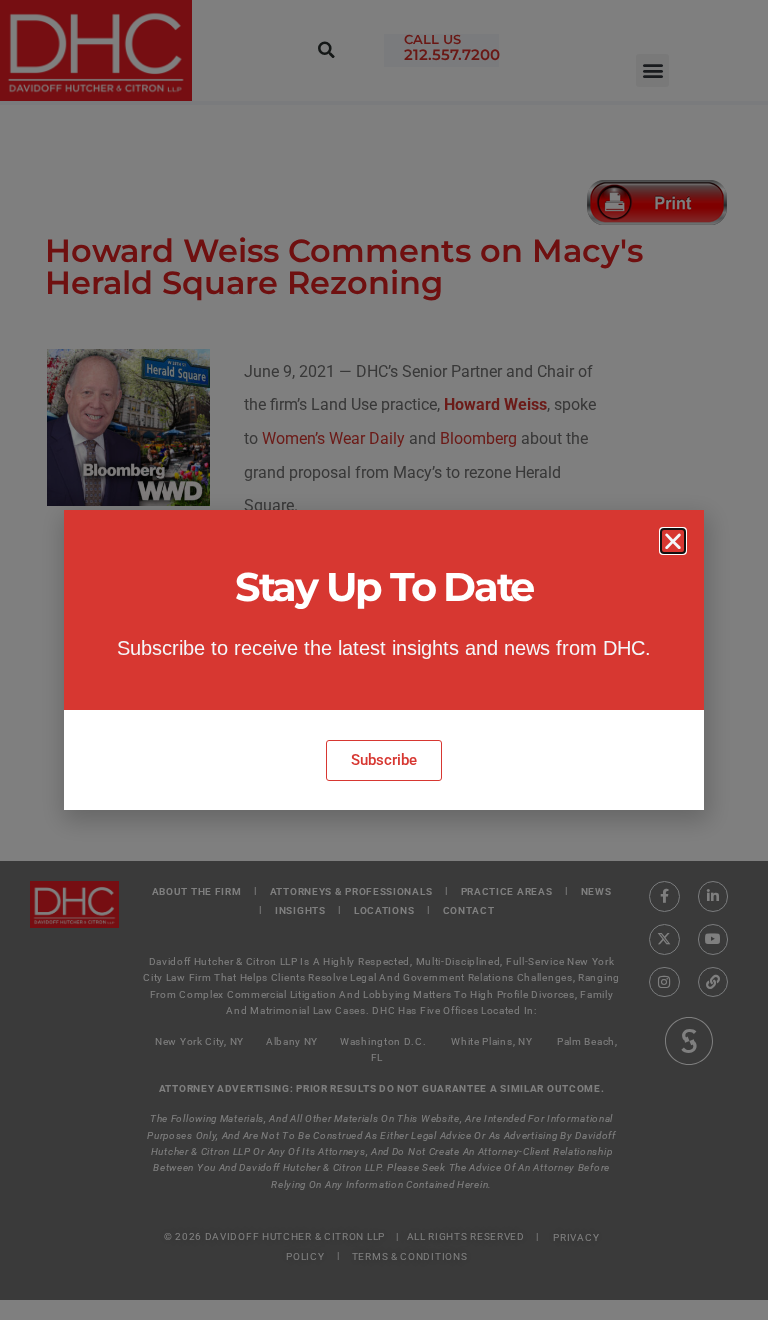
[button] (673, 541)
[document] (384, 660)
